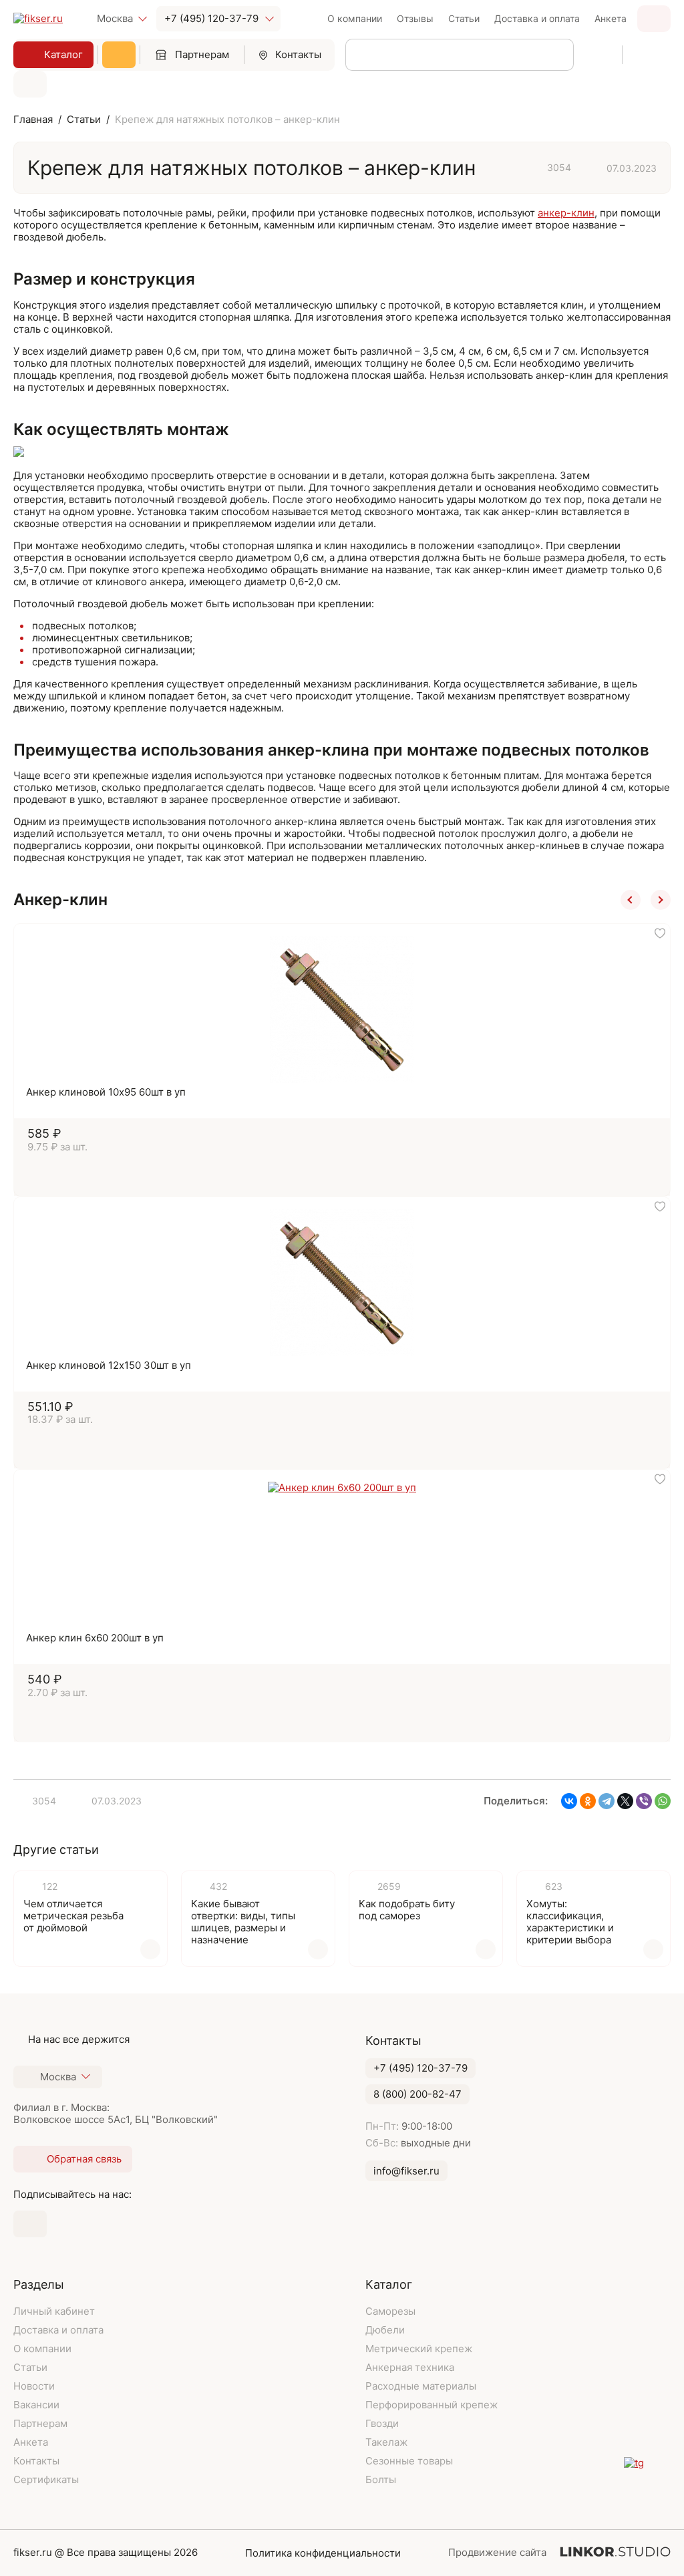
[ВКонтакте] (569, 1801)
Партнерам (202, 54)
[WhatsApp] (663, 1801)
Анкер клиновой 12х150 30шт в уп (109, 1365)
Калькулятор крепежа (119, 55)
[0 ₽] (30, 84)
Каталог (63, 54)
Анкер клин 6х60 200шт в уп (95, 1638)
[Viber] (644, 1801)
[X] (625, 1801)
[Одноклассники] (588, 1801)
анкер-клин (566, 213)
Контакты (298, 54)
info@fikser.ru (406, 2171)
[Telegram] (607, 1801)
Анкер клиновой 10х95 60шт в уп (106, 1092)
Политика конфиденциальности (323, 2553)
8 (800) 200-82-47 (417, 2094)
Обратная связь (654, 19)
